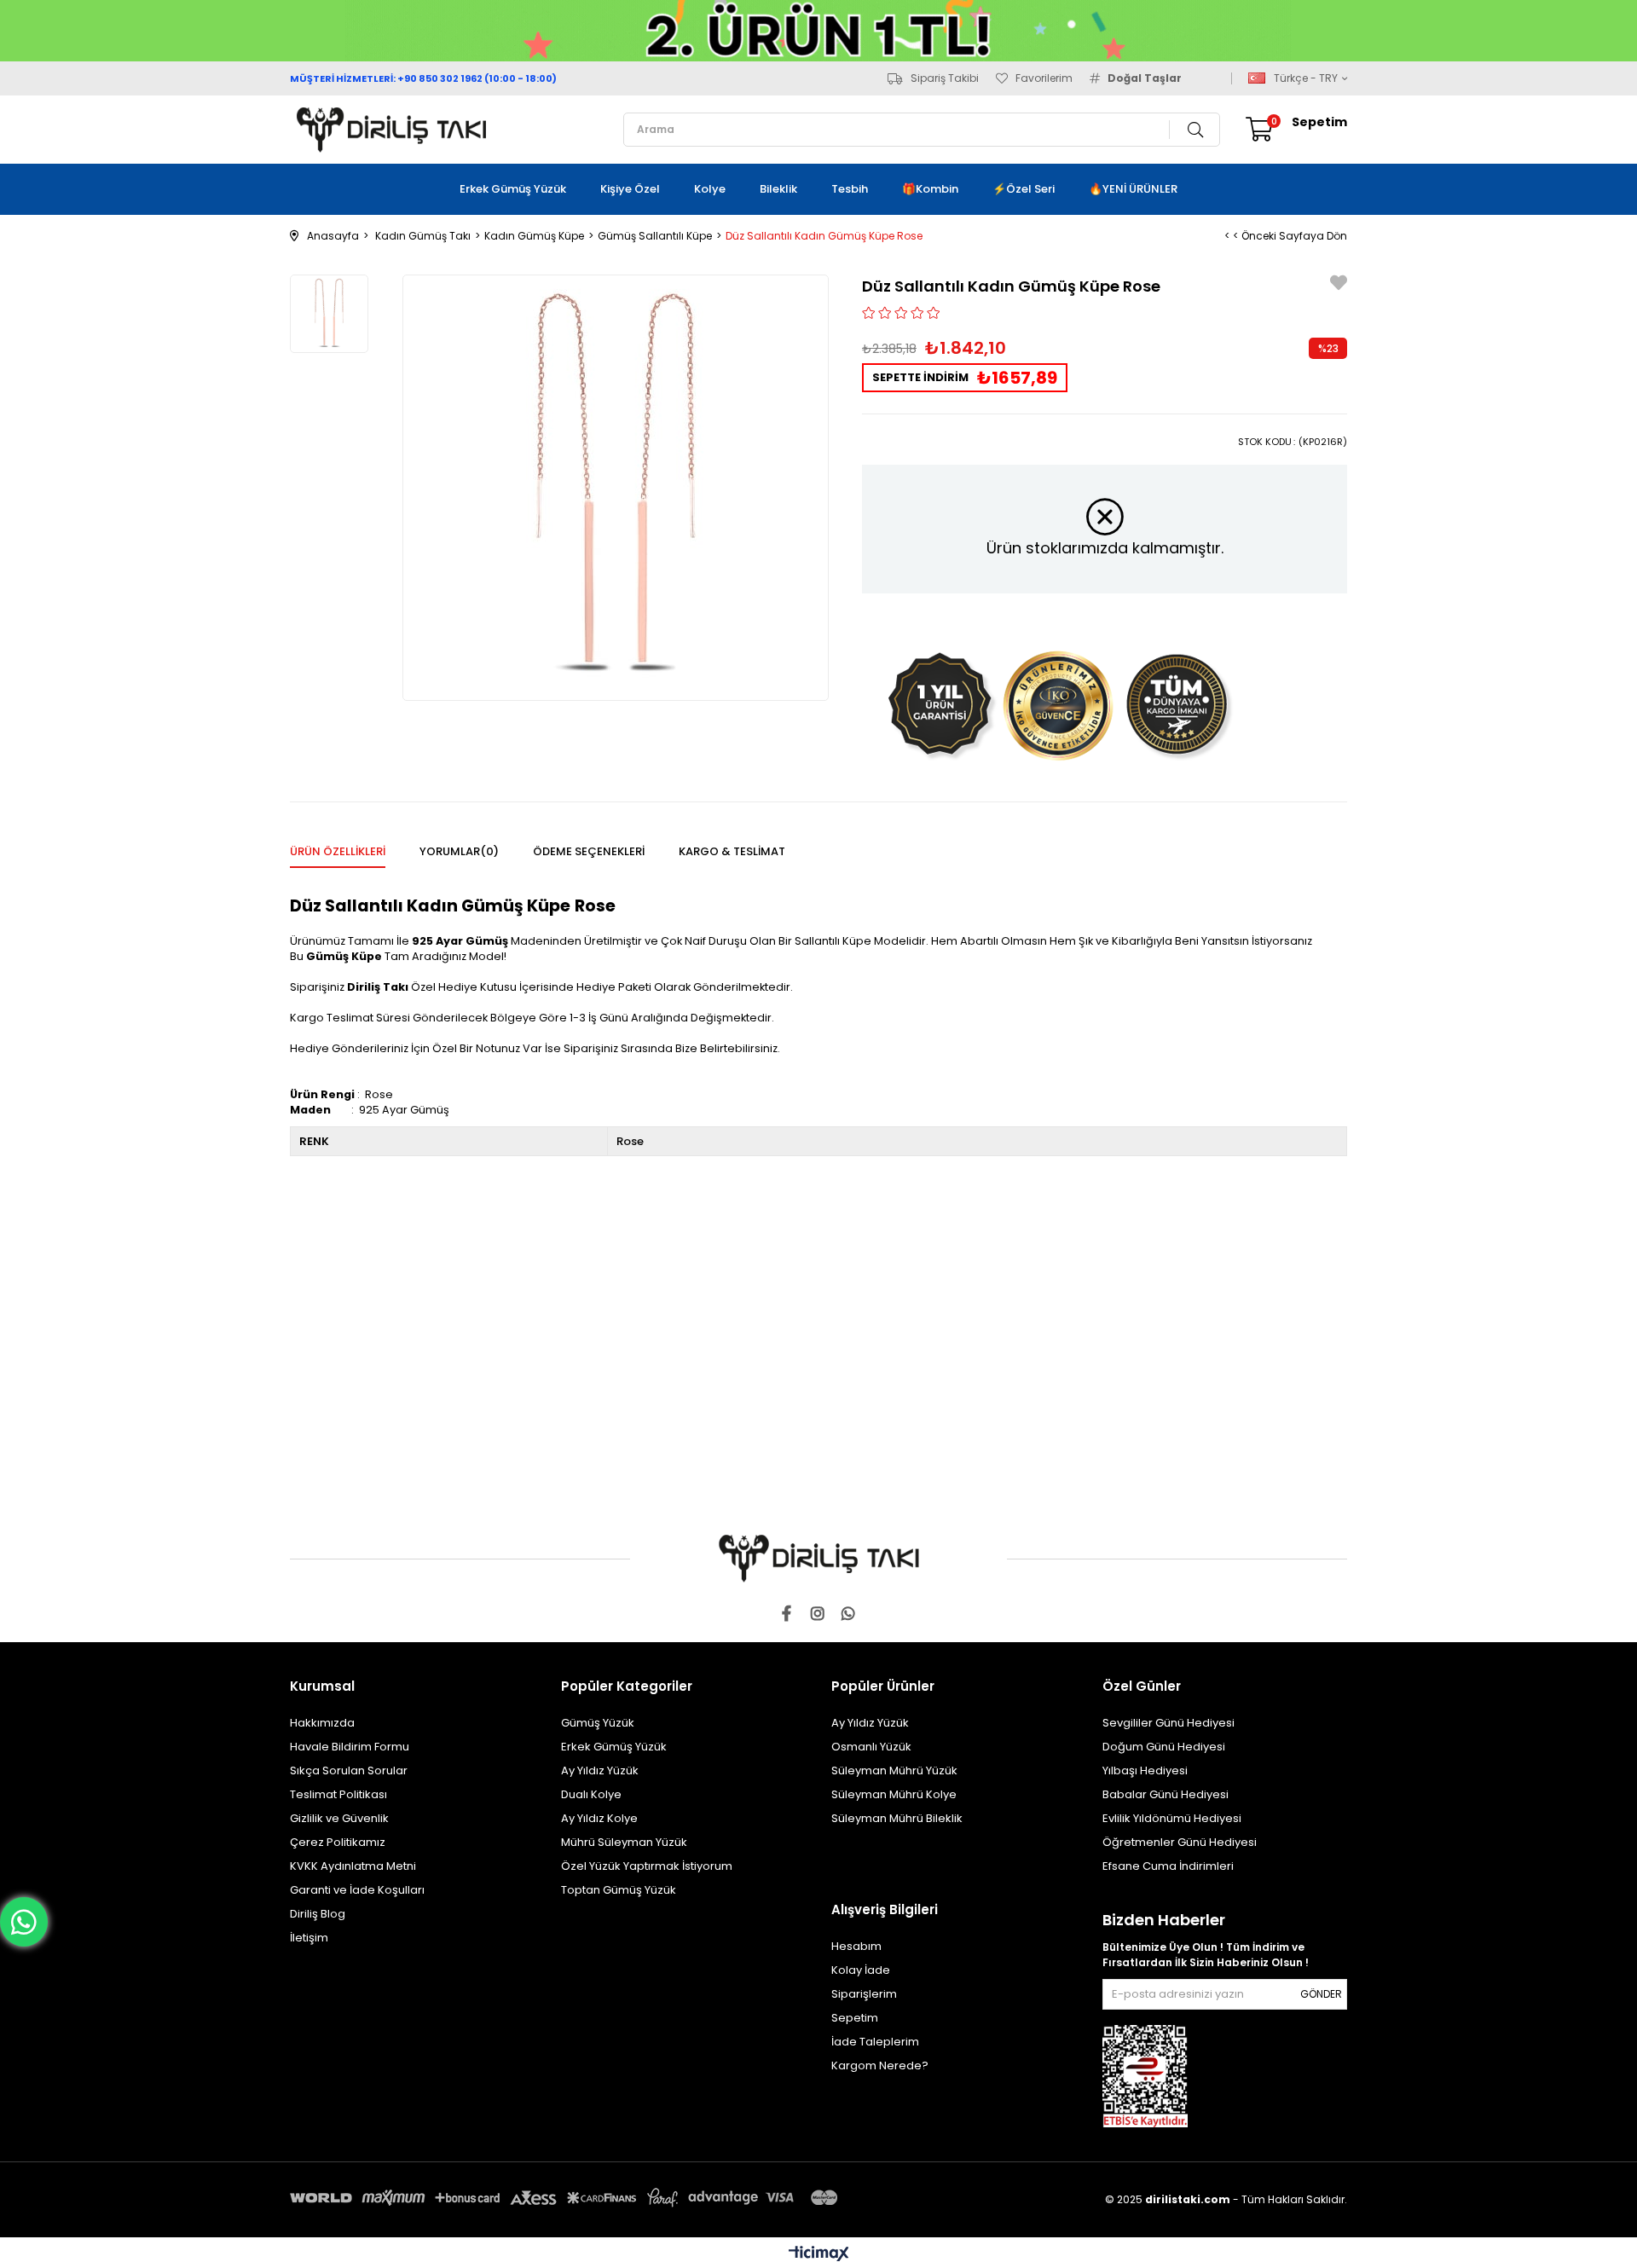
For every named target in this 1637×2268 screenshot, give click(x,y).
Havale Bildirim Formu (350, 1747)
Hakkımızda (322, 1723)
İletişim (309, 1938)
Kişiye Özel (630, 189)
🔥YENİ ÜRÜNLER (1133, 189)
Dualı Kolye (591, 1794)
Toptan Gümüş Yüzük (619, 1890)
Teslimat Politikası (338, 1794)
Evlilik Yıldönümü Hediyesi (1172, 1818)
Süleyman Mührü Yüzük (894, 1770)
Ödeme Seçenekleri (589, 851)
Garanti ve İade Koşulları (357, 1890)
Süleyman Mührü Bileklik (897, 1818)
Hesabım (856, 1946)
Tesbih (850, 189)
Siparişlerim (864, 1994)
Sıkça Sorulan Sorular (349, 1770)
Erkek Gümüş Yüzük (513, 189)
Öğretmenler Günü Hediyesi (1180, 1842)
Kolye (710, 189)
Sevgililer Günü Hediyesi (1168, 1723)
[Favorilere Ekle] (1339, 285)
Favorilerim (1044, 78)
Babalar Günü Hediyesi (1166, 1794)
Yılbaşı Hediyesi (1145, 1770)
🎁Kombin (930, 189)
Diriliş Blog (318, 1914)
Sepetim (855, 2018)
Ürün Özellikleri (338, 851)
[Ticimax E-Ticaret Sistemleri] (819, 2255)
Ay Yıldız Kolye (599, 1818)
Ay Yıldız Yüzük (600, 1770)
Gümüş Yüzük (598, 1723)
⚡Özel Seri (1024, 189)
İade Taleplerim (875, 2042)
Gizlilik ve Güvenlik (339, 1818)
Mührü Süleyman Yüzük (624, 1842)
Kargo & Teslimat (732, 851)
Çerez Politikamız (338, 1842)
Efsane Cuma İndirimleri (1168, 1866)
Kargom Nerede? (880, 2065)
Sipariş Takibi (945, 78)
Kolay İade (861, 1970)
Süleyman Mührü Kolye (894, 1794)
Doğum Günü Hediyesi (1164, 1747)
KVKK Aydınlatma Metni (353, 1866)
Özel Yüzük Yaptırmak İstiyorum (647, 1866)
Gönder (1321, 1994)
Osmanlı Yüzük (871, 1747)
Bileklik (778, 189)
